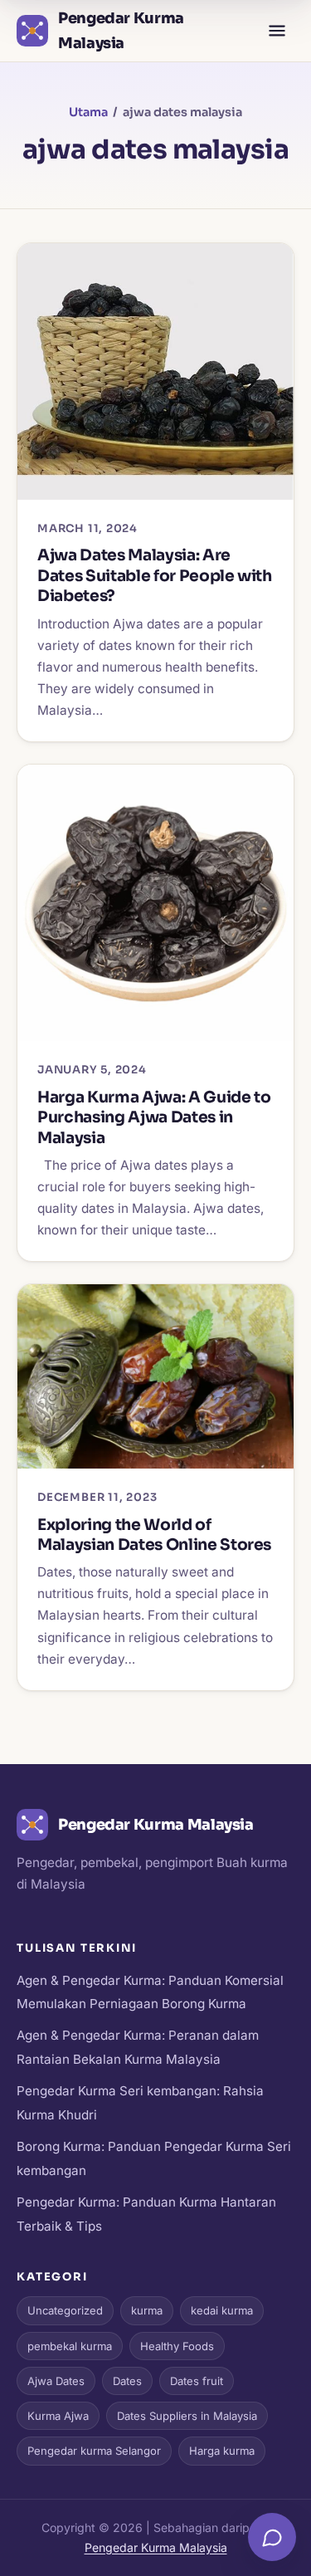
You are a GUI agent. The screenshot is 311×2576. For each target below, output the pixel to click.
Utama (88, 112)
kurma (147, 2310)
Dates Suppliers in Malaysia (187, 2416)
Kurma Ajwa (58, 2416)
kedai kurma (222, 2310)
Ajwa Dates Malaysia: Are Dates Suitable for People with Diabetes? (155, 575)
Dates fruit (197, 2381)
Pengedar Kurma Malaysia (156, 2547)
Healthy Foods (177, 2346)
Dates (127, 2381)
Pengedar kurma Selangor (94, 2451)
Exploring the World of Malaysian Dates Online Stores (154, 1535)
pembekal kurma (70, 2346)
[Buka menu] (277, 31)
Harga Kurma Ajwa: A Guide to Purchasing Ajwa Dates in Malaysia (154, 1117)
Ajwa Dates (56, 2381)
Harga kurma (222, 2451)
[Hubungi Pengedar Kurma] (272, 2537)
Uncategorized (65, 2310)
